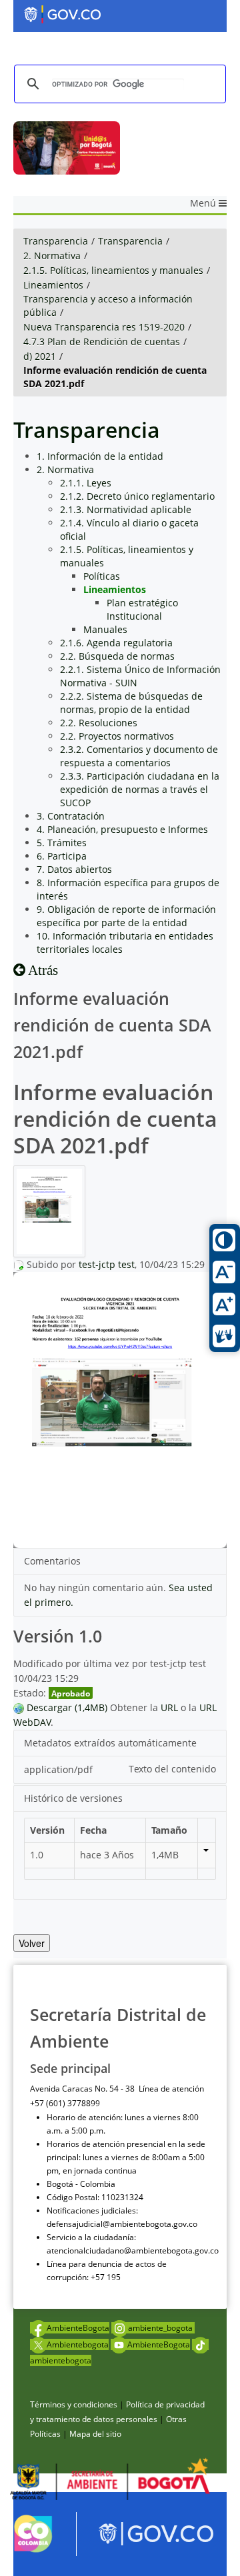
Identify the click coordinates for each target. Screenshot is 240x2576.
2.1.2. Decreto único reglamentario (137, 496)
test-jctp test (107, 1264)
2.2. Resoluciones (99, 723)
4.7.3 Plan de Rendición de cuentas (102, 341)
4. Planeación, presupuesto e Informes (122, 829)
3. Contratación (71, 816)
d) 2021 (40, 356)
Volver (32, 1943)
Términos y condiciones (74, 2404)
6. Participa (62, 856)
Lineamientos (53, 285)
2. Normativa (52, 256)
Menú (204, 203)
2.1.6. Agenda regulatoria (116, 643)
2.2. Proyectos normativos (117, 736)
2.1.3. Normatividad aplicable (126, 509)
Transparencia (56, 241)
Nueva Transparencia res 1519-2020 (104, 327)
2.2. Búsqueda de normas (117, 656)
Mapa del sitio (95, 2434)
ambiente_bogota (161, 2328)
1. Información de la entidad (100, 456)
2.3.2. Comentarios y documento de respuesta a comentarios (139, 756)
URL (169, 1707)
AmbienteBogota (78, 2328)
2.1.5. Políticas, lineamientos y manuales (113, 270)
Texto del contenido (172, 1769)
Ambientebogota (78, 2344)
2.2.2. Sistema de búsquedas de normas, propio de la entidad (131, 703)
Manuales (105, 629)
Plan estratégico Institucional (142, 609)
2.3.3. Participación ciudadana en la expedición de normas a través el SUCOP (140, 789)
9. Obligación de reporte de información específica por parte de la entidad (126, 916)
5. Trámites (62, 843)
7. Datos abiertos (74, 869)
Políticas (102, 576)
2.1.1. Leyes (86, 483)
